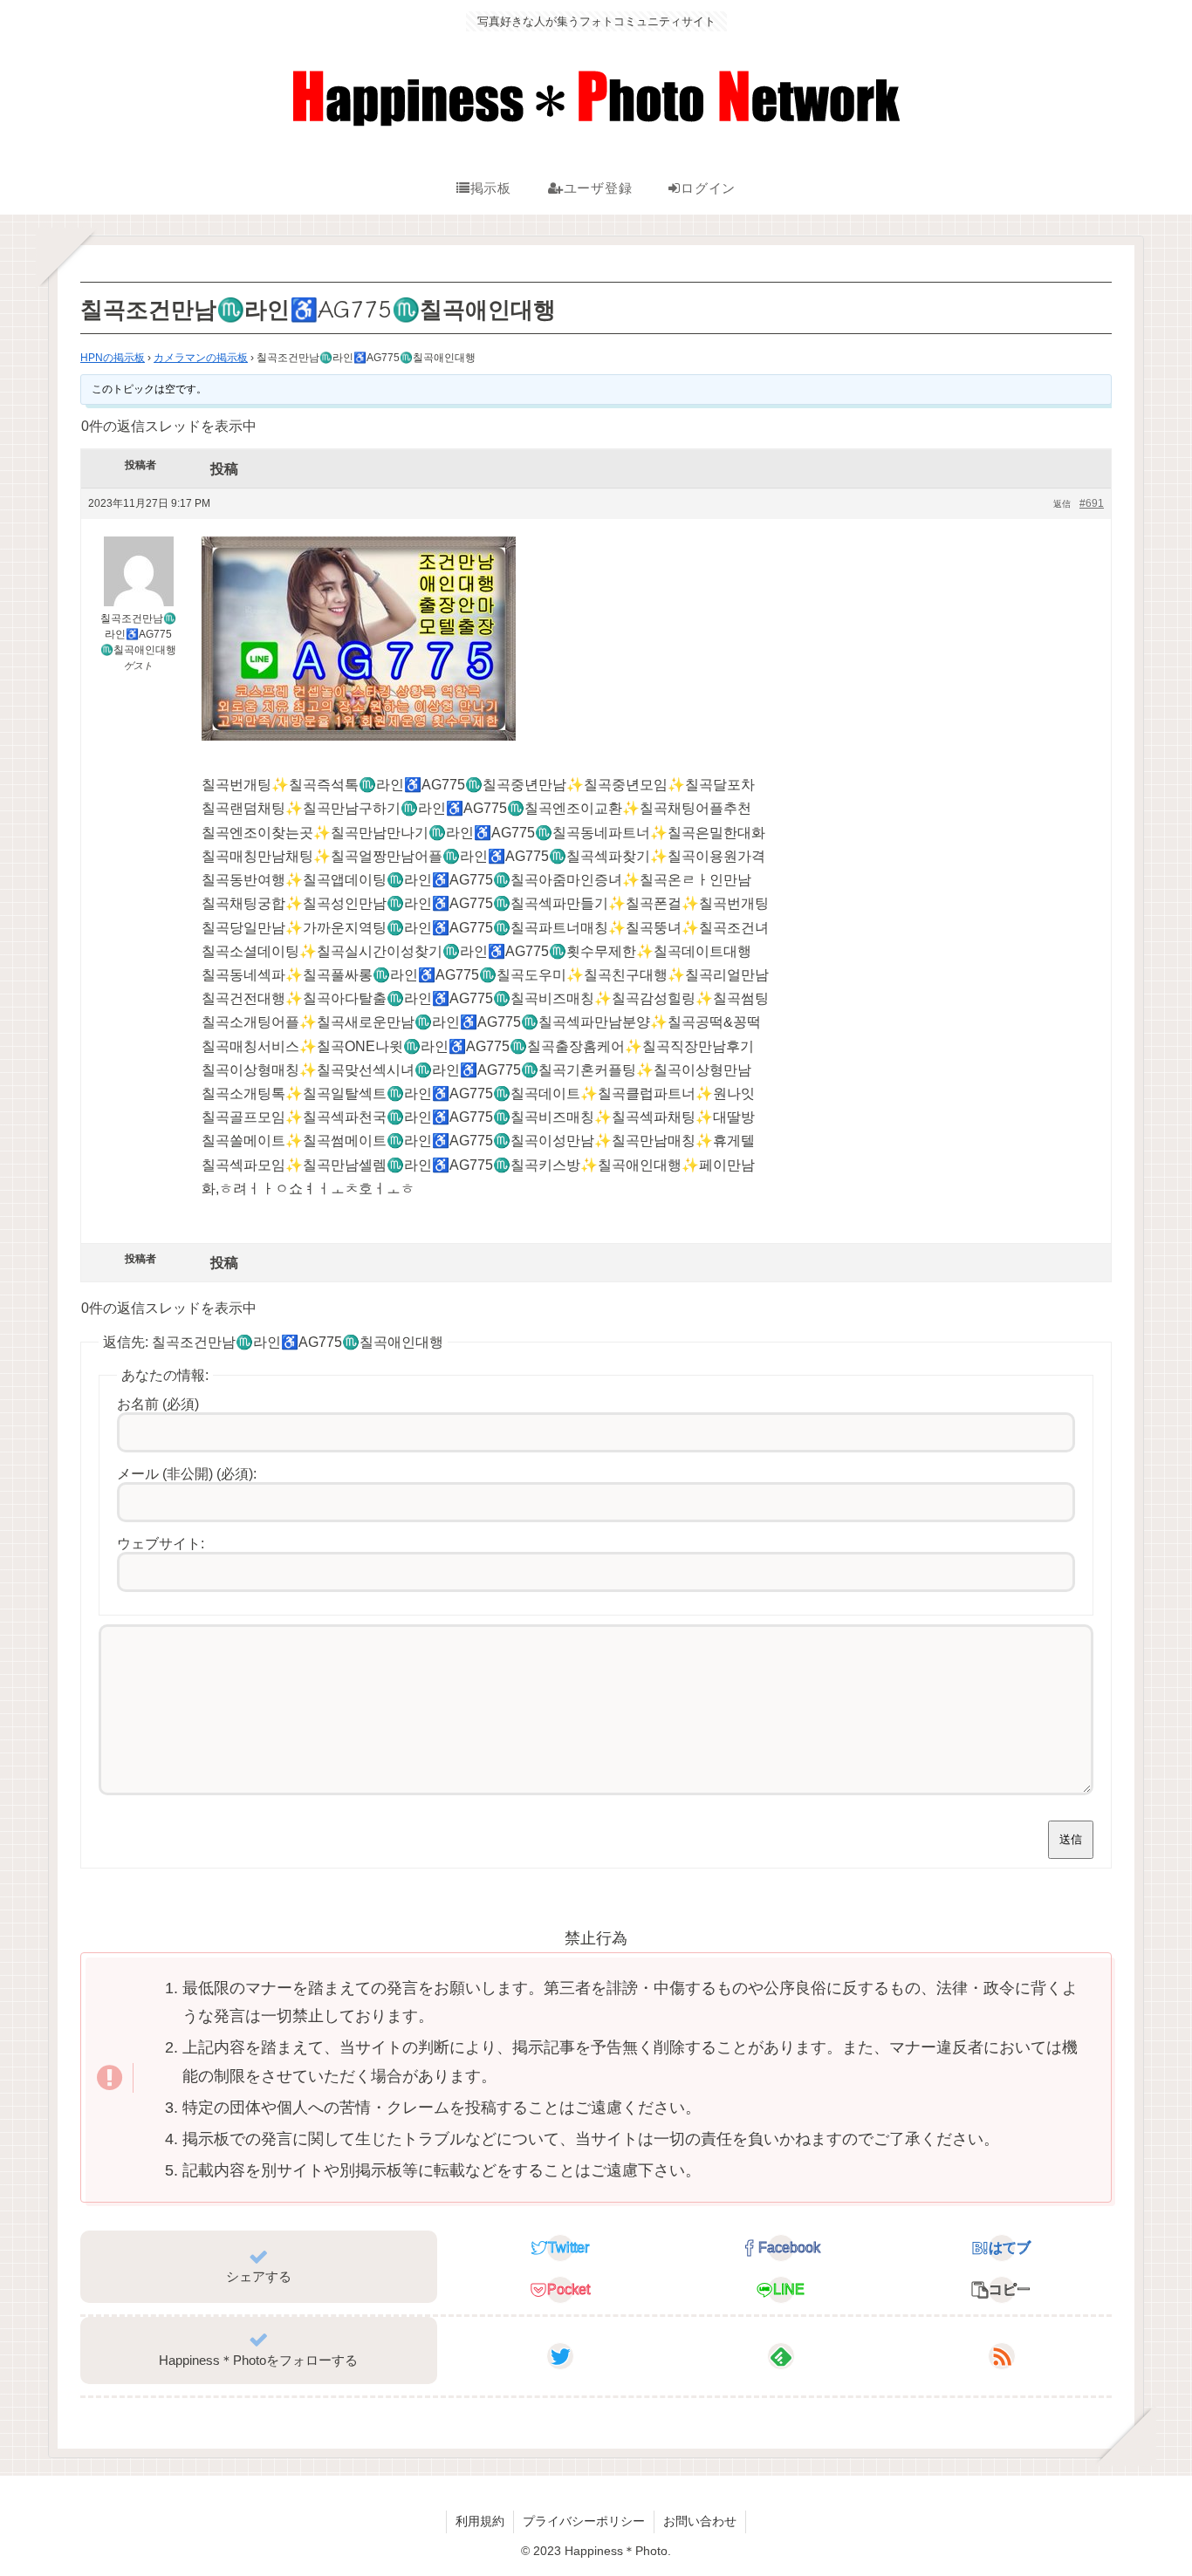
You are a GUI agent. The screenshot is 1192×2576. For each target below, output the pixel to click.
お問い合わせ (700, 2521)
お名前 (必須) (158, 1404)
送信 (1071, 1839)
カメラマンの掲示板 (201, 358)
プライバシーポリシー (584, 2521)
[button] (1001, 2290)
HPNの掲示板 (113, 358)
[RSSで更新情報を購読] (1002, 2356)
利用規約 (480, 2521)
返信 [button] (1062, 504)
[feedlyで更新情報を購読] (781, 2356)
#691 (1092, 503)
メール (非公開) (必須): (187, 1474)
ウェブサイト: (161, 1544)
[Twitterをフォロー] (560, 2356)
